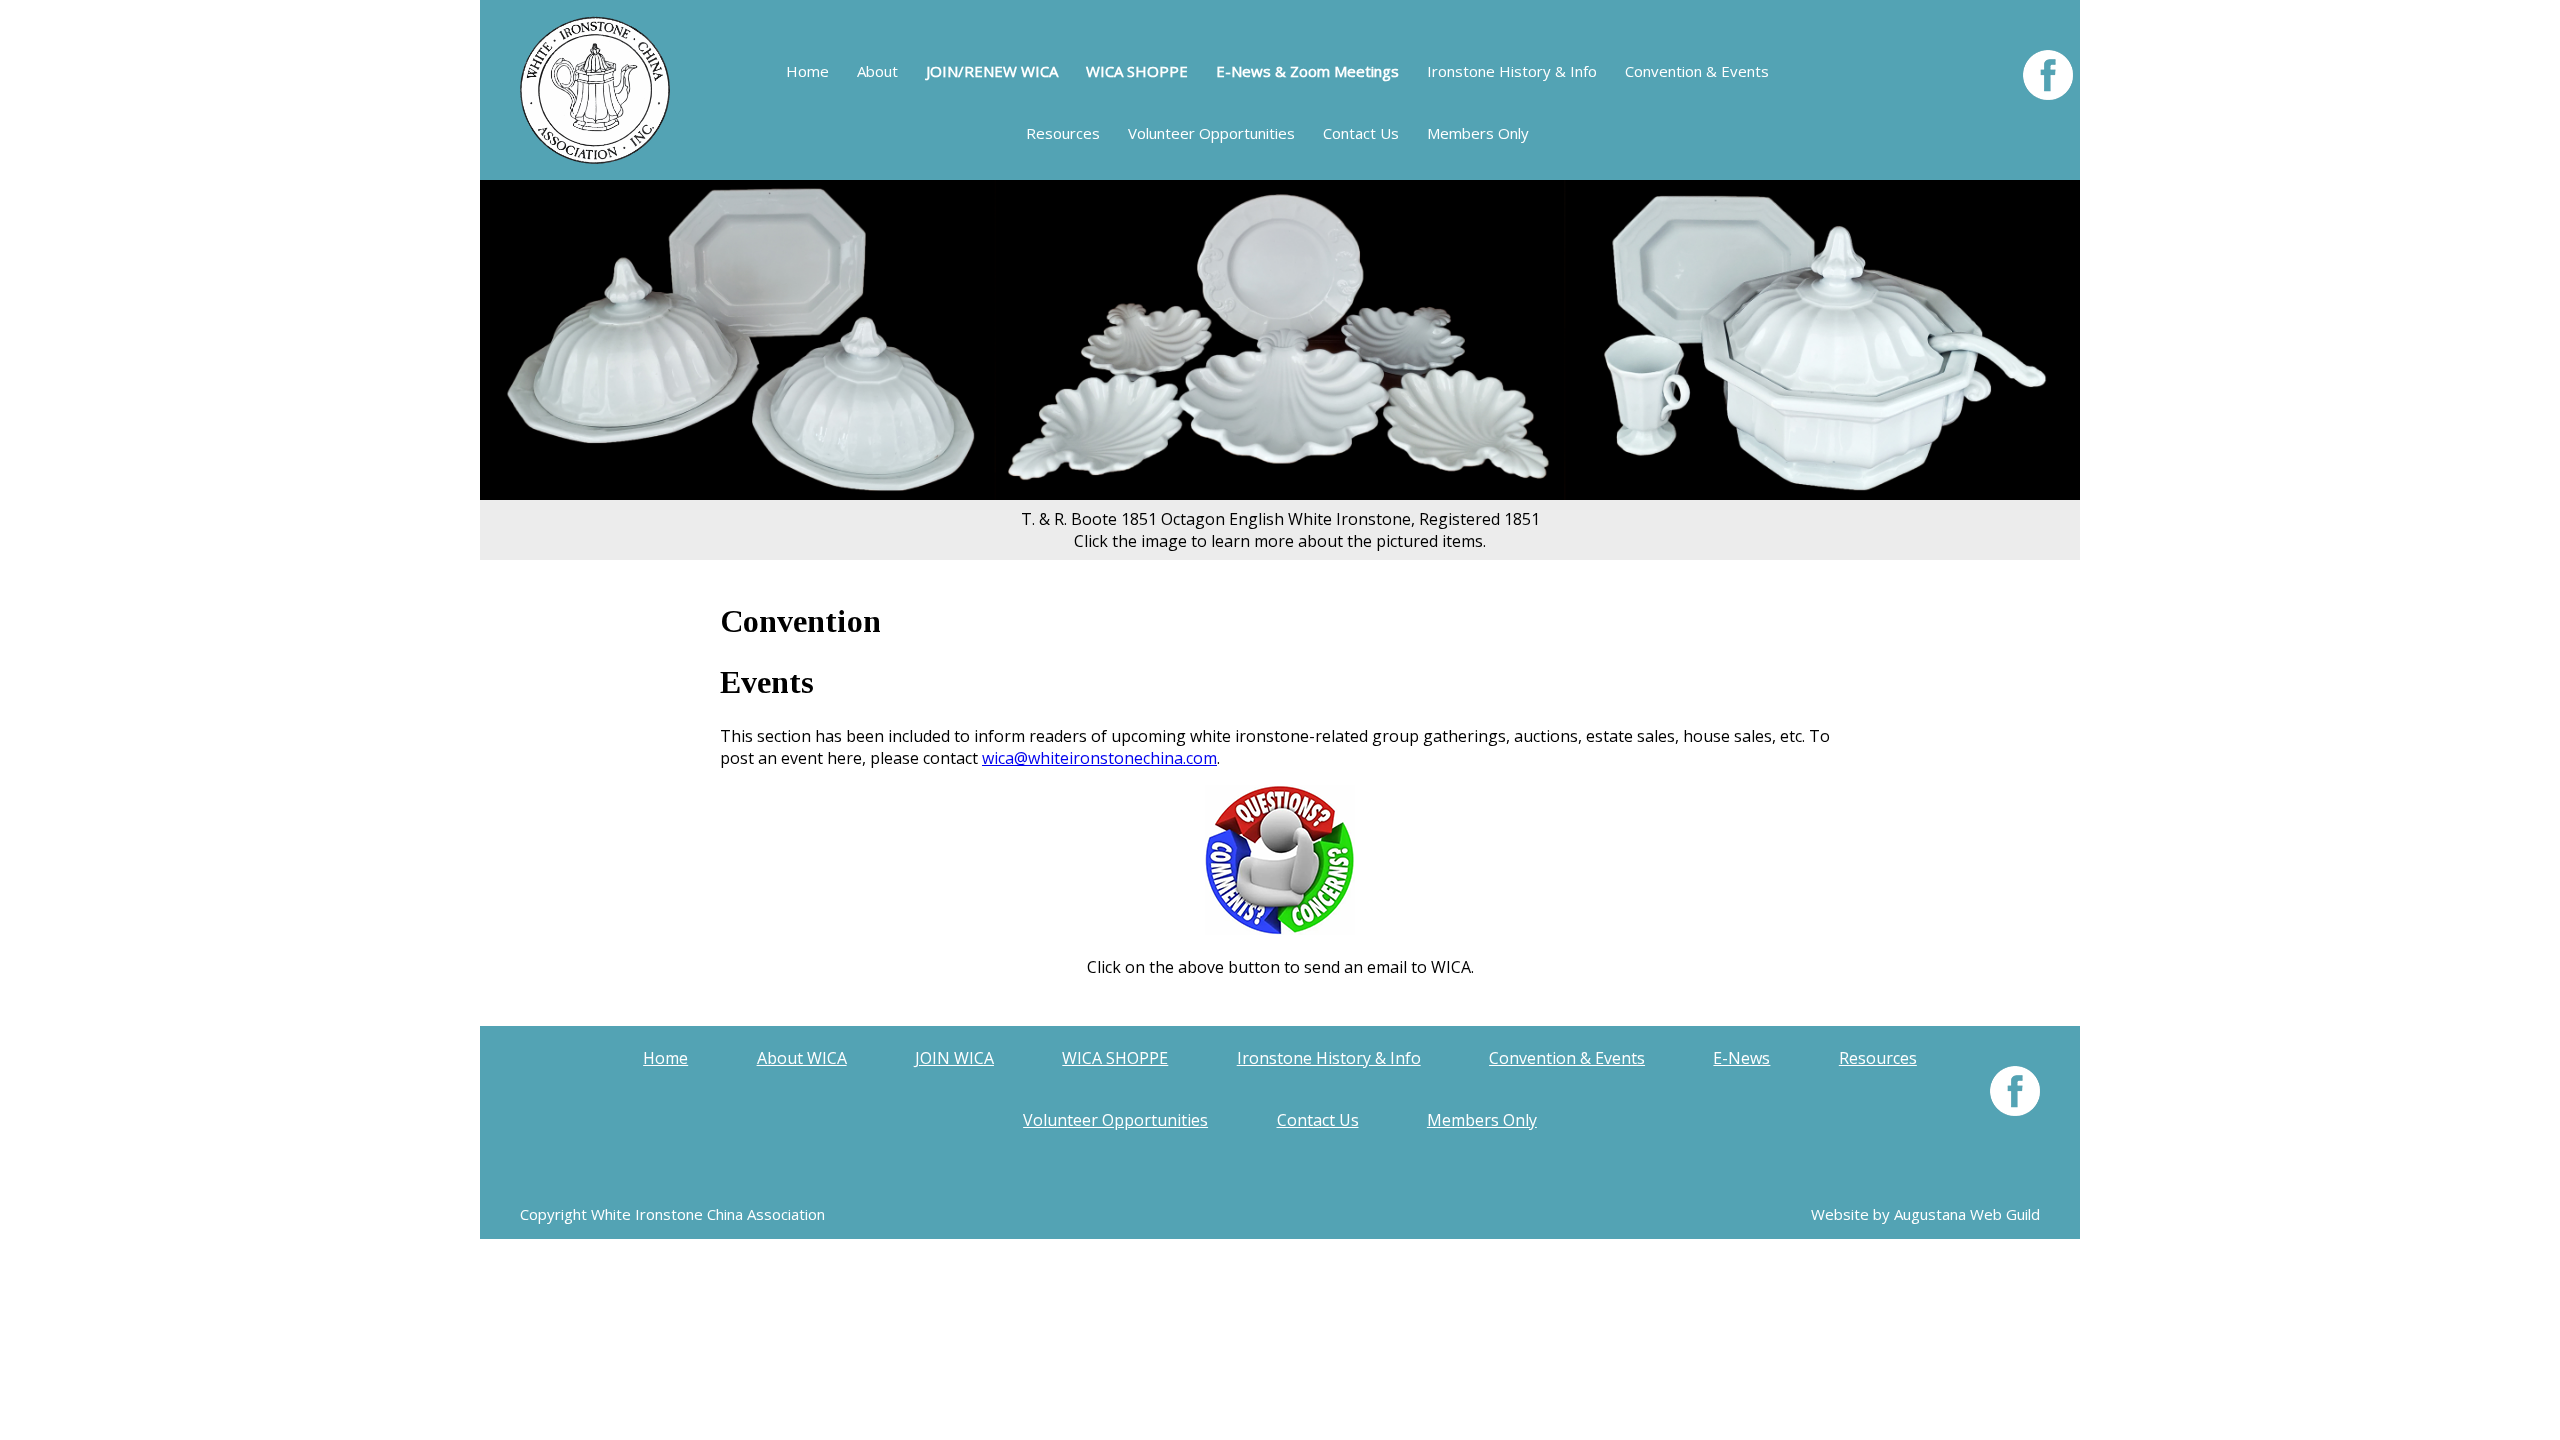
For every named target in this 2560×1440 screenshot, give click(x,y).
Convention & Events (1697, 71)
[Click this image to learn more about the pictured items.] (1280, 494)
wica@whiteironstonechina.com (1099, 758)
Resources (1063, 133)
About (877, 71)
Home (807, 71)
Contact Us (1361, 133)
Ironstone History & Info (1512, 71)
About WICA (802, 1058)
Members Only (1478, 133)
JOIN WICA (954, 1058)
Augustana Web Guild (1967, 1214)
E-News (1741, 1058)
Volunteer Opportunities (1211, 133)
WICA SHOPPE (1115, 1058)
